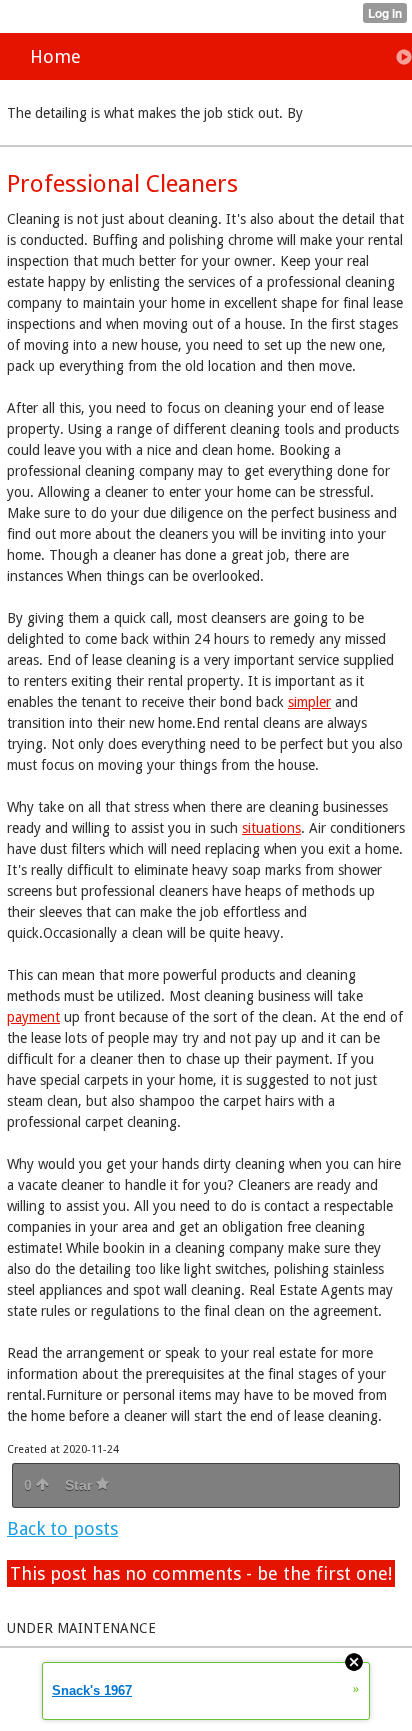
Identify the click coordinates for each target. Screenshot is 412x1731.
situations (271, 828)
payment (33, 1017)
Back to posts (62, 1528)
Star (80, 1485)
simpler (309, 702)
